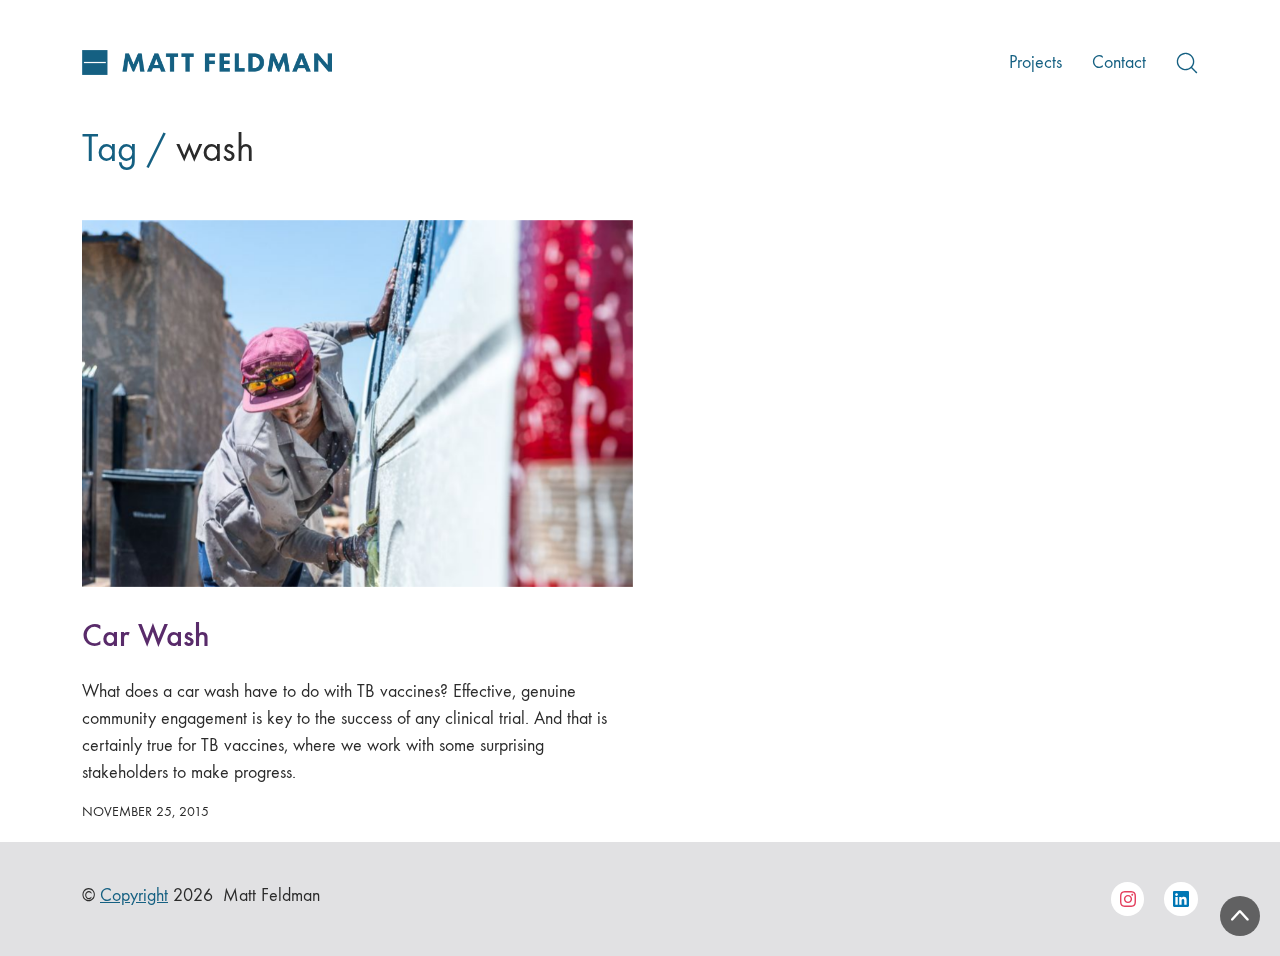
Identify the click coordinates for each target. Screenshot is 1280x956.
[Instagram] (1128, 899)
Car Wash (146, 635)
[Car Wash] (357, 403)
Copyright (134, 895)
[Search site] (1187, 63)
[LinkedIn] (1181, 899)
